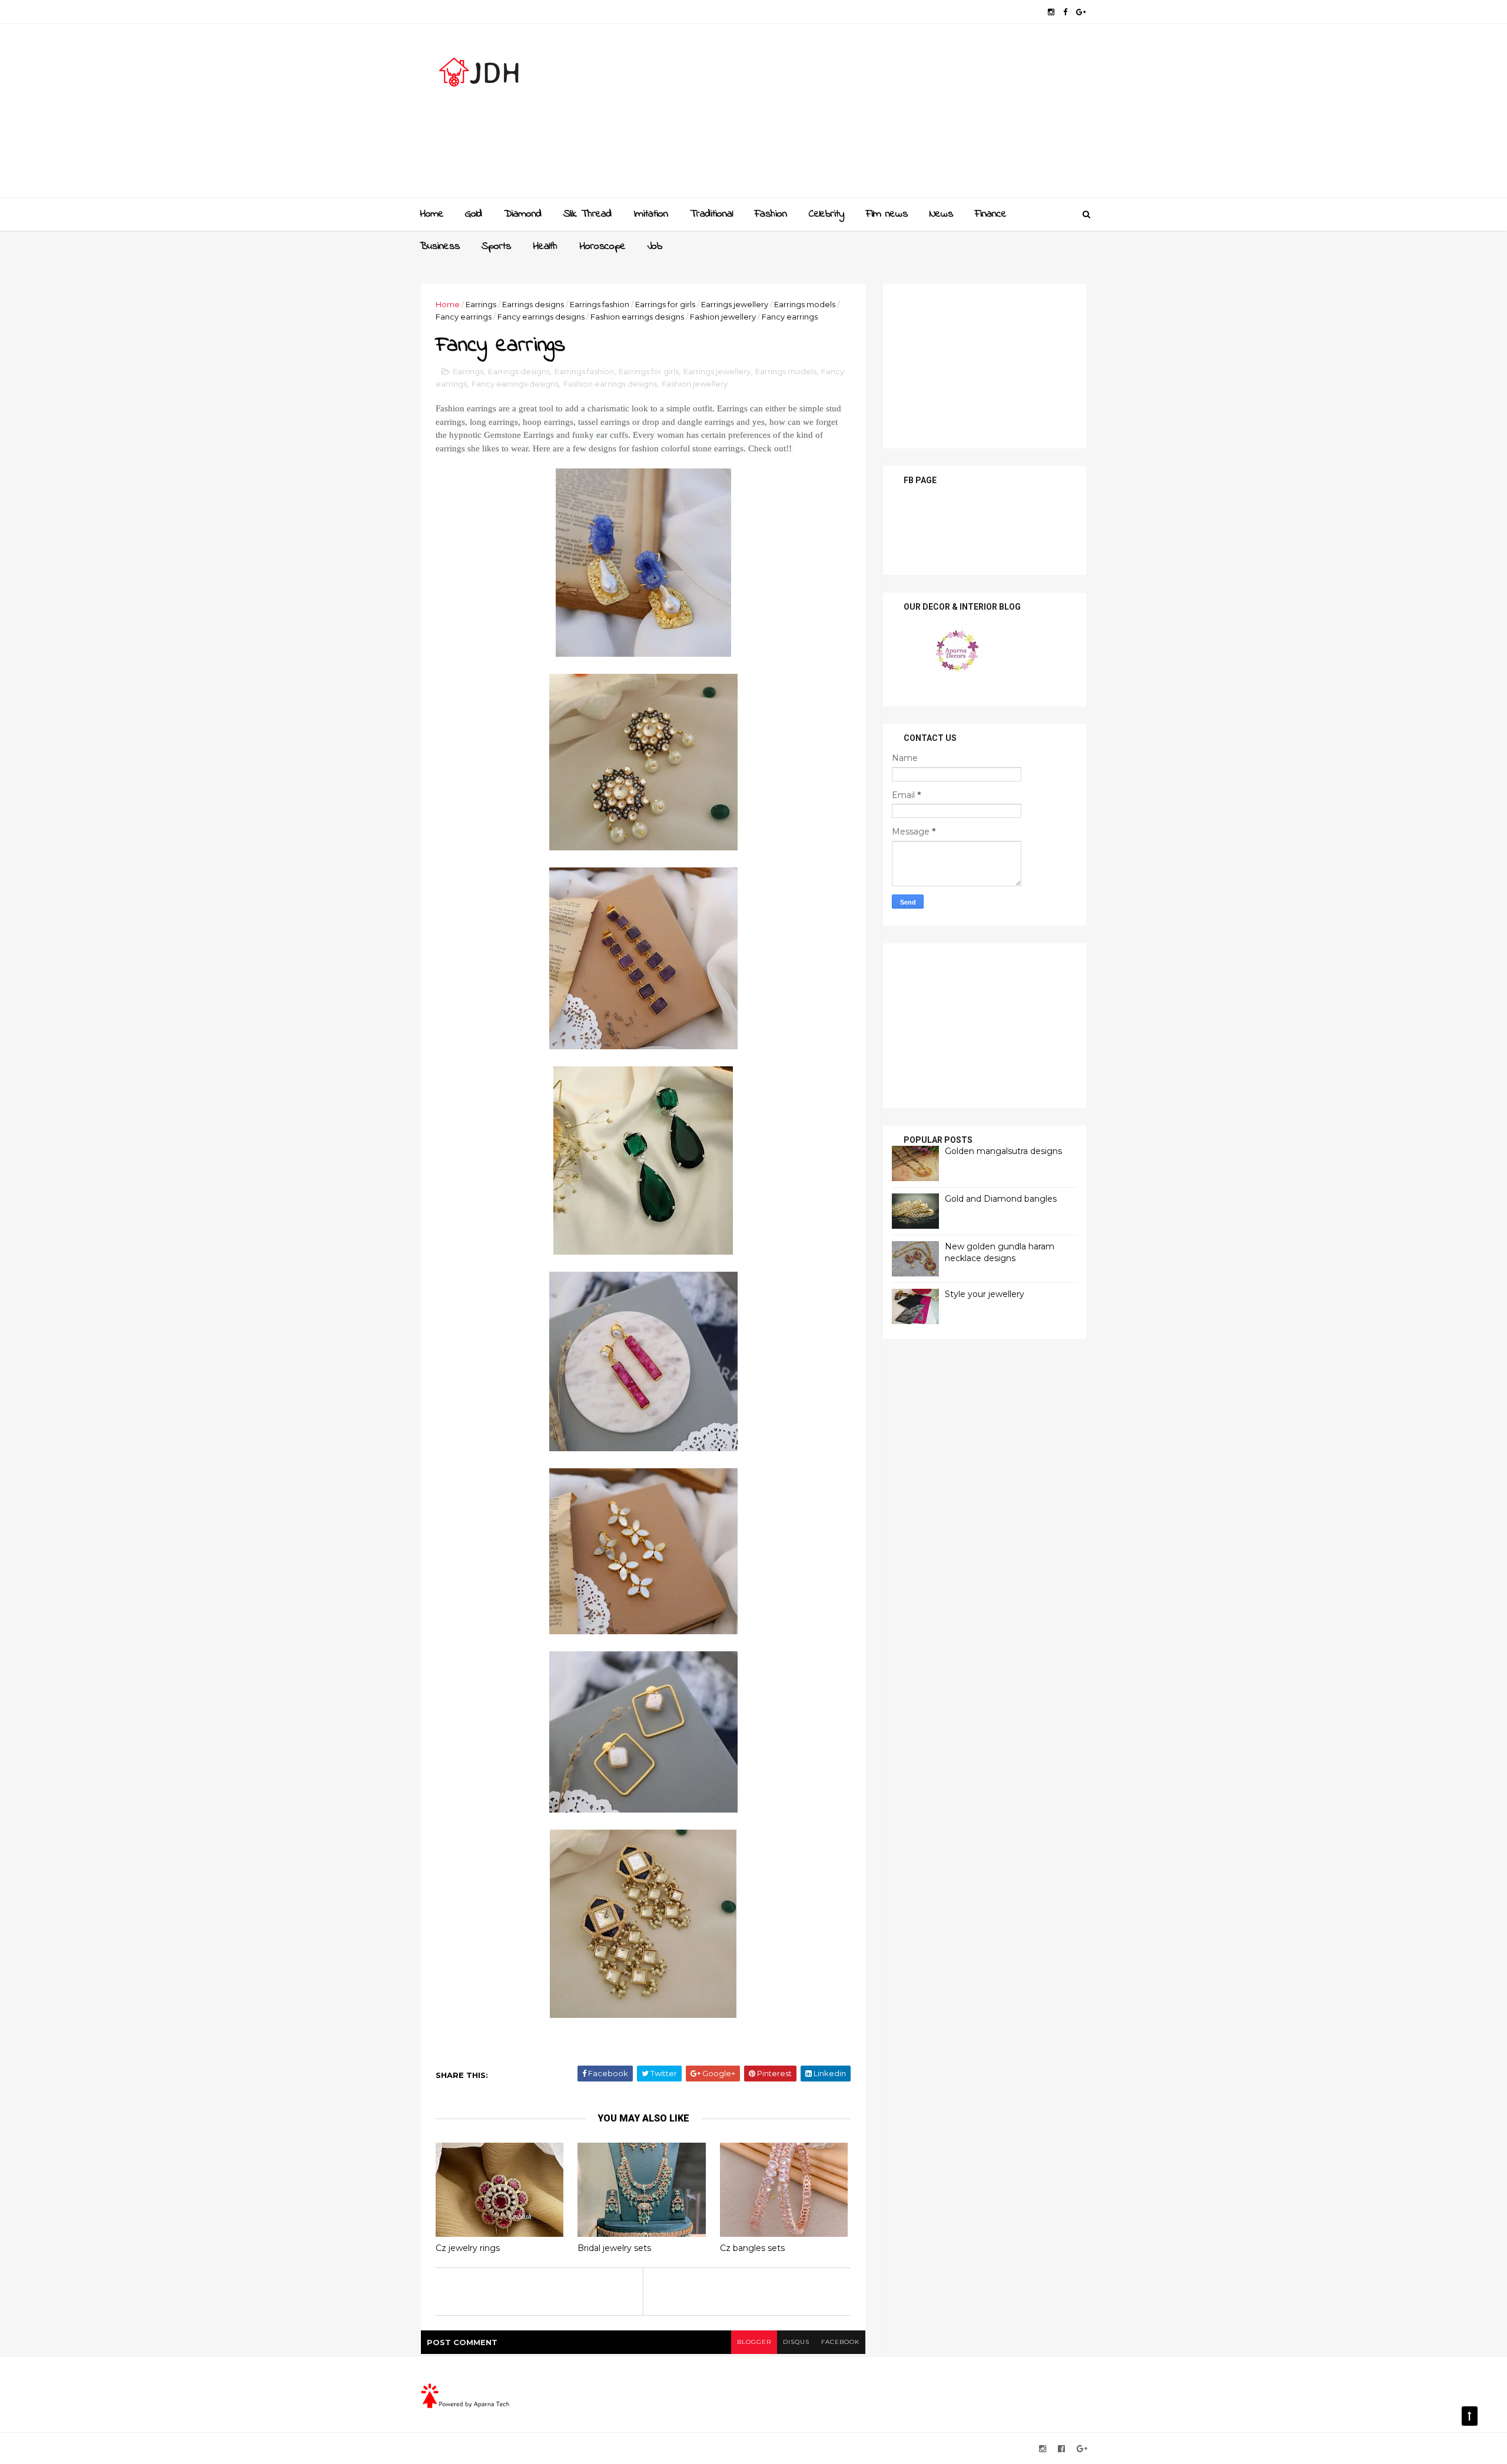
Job (655, 247)
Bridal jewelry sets (614, 2248)
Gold (474, 214)
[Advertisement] (872, 115)
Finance (991, 214)
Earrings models (805, 304)
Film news (887, 214)
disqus (796, 2342)
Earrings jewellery (735, 304)
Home (432, 214)
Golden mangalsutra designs (1003, 1151)
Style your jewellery (985, 1294)
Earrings (481, 304)
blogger (754, 2342)
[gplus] (1081, 12)
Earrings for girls (665, 304)
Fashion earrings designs (637, 317)
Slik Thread (587, 214)
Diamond (523, 214)
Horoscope (603, 247)
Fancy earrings (464, 317)
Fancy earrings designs (541, 317)
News (941, 214)
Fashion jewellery (723, 317)
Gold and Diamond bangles (1001, 1199)
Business (440, 247)
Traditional (711, 214)
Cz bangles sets (752, 2248)
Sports (496, 247)
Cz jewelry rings (468, 2248)
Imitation (651, 214)
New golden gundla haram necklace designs (1000, 1252)
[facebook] (1065, 12)
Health (545, 247)
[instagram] (1051, 12)
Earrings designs (533, 304)
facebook (840, 2342)
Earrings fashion (600, 304)
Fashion (771, 214)
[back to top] (1470, 2416)
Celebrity (826, 214)
